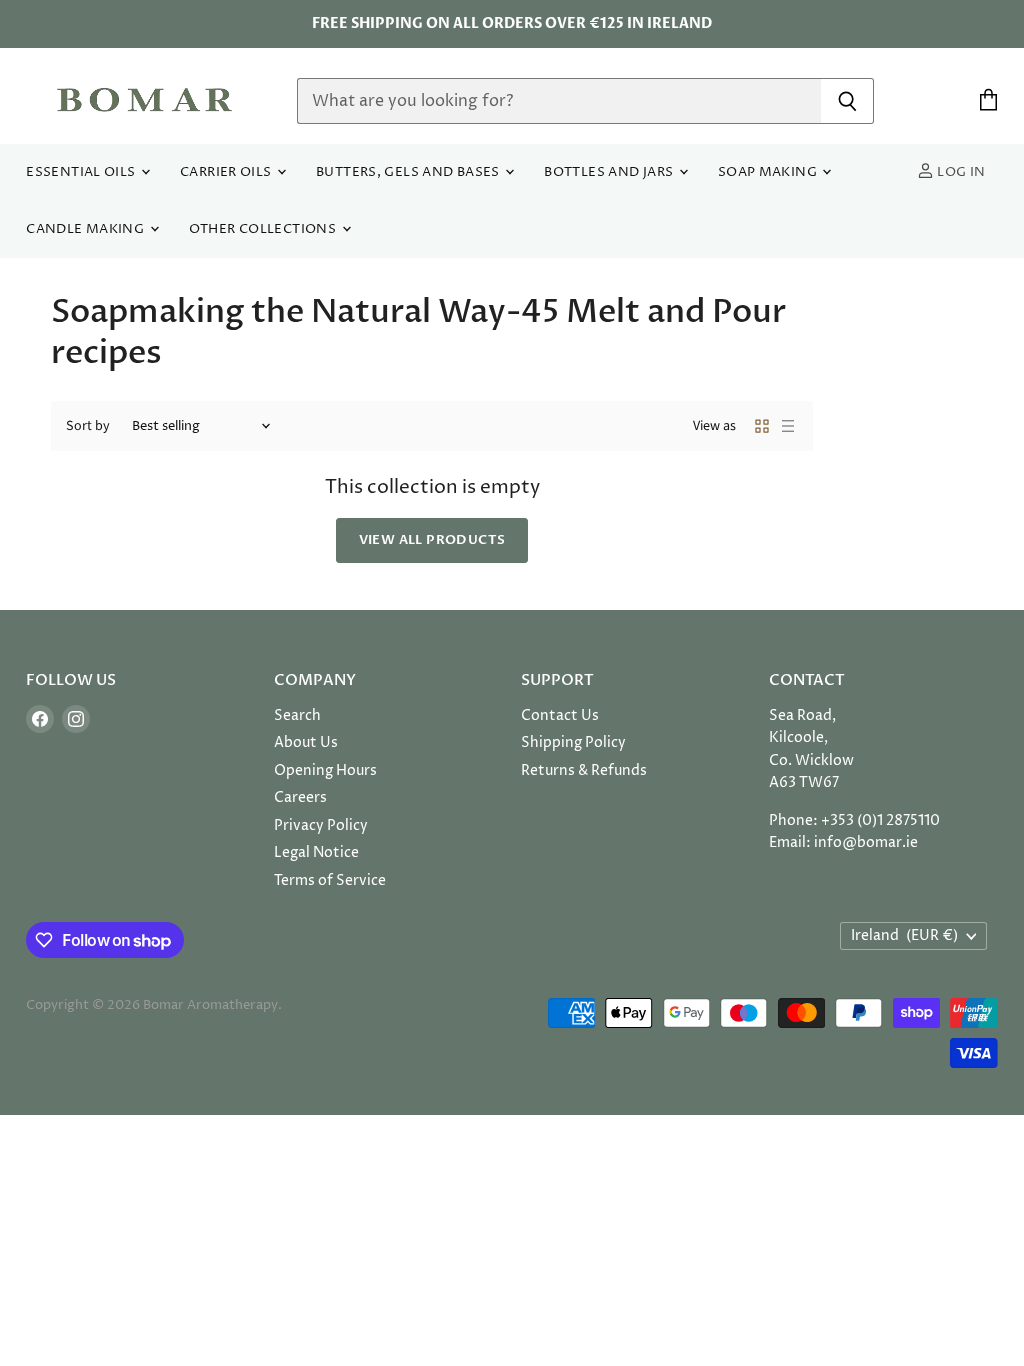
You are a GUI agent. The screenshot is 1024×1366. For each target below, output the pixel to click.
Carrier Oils (227, 172)
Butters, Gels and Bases (409, 172)
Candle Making (86, 229)
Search (297, 715)
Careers (300, 797)
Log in (960, 172)
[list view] (788, 426)
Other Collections (264, 229)
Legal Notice (316, 852)
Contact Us (560, 715)
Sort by (88, 426)
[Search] (847, 101)
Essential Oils (82, 172)
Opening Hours (325, 770)
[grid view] (762, 426)
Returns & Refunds (584, 770)
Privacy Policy (321, 825)
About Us (306, 742)
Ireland (904, 935)
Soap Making (769, 172)
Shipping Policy (573, 742)
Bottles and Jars (610, 172)
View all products (432, 540)
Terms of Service (330, 880)
